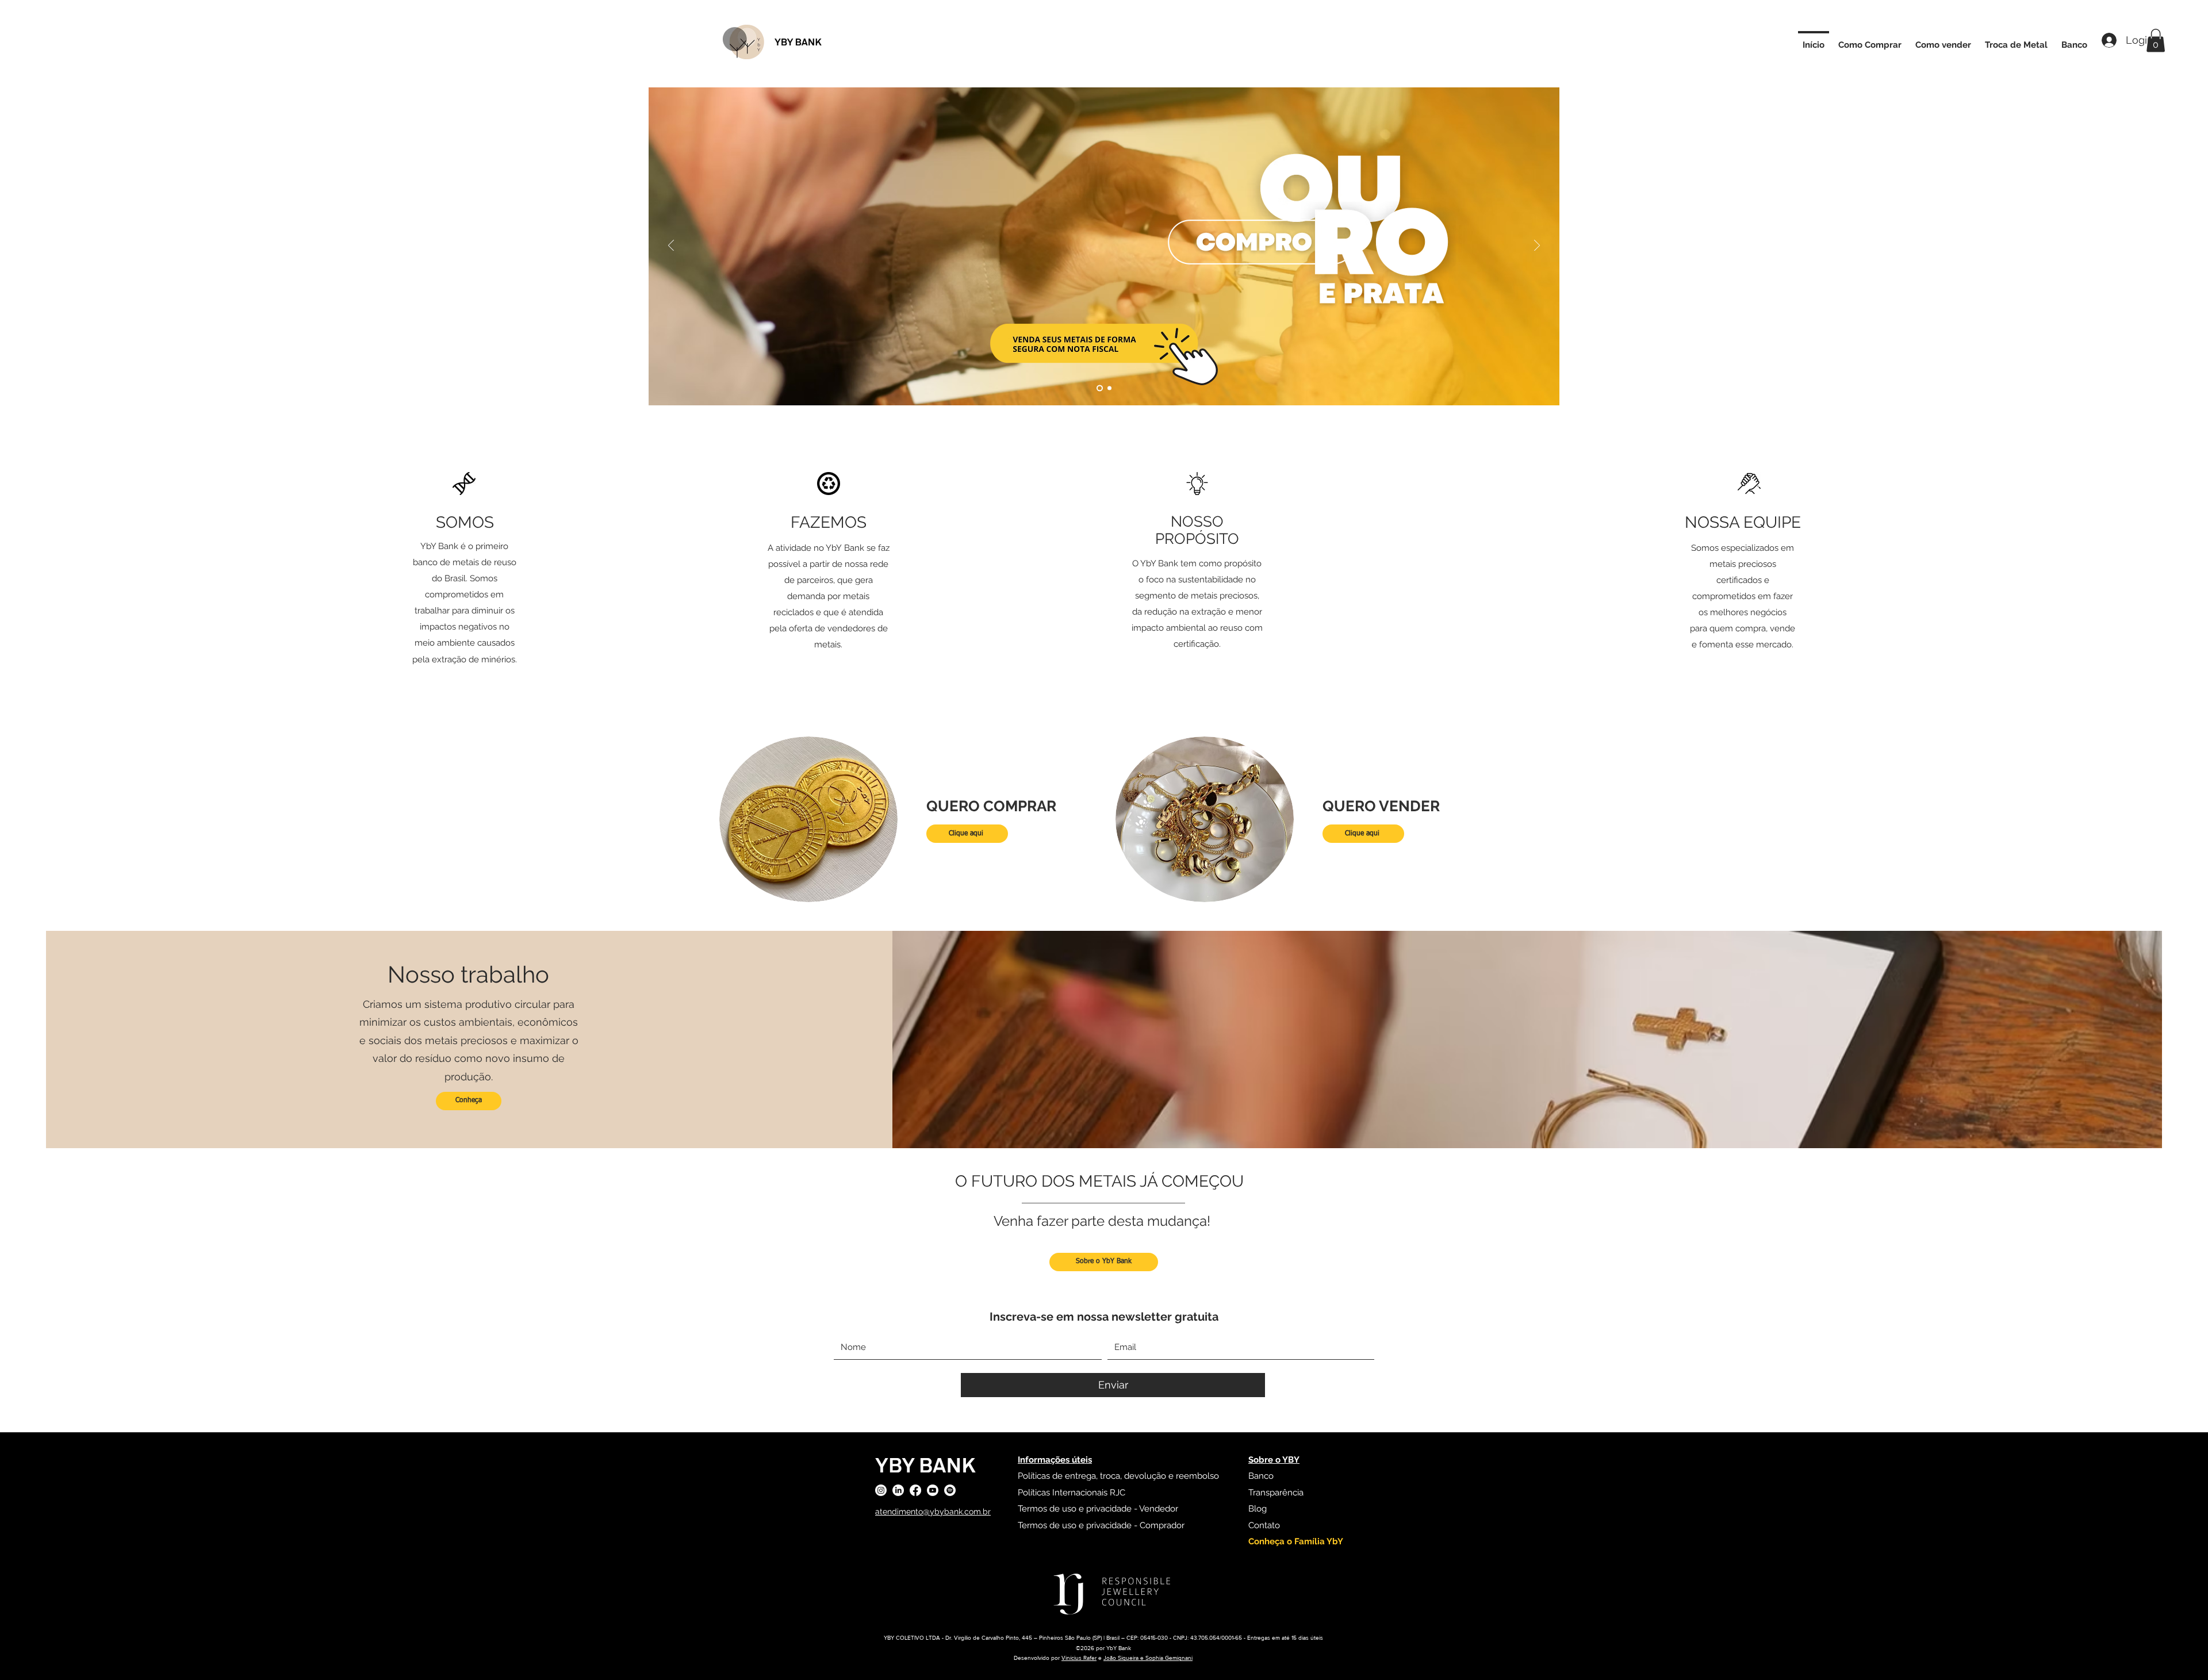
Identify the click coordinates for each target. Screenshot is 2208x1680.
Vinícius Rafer (1079, 1658)
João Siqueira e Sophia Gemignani (1148, 1658)
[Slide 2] (1109, 388)
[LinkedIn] (898, 1490)
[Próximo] (1537, 246)
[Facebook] (915, 1490)
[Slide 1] (1100, 388)
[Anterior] (671, 246)
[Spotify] (950, 1490)
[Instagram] (881, 1490)
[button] (2156, 41)
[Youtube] (933, 1490)
